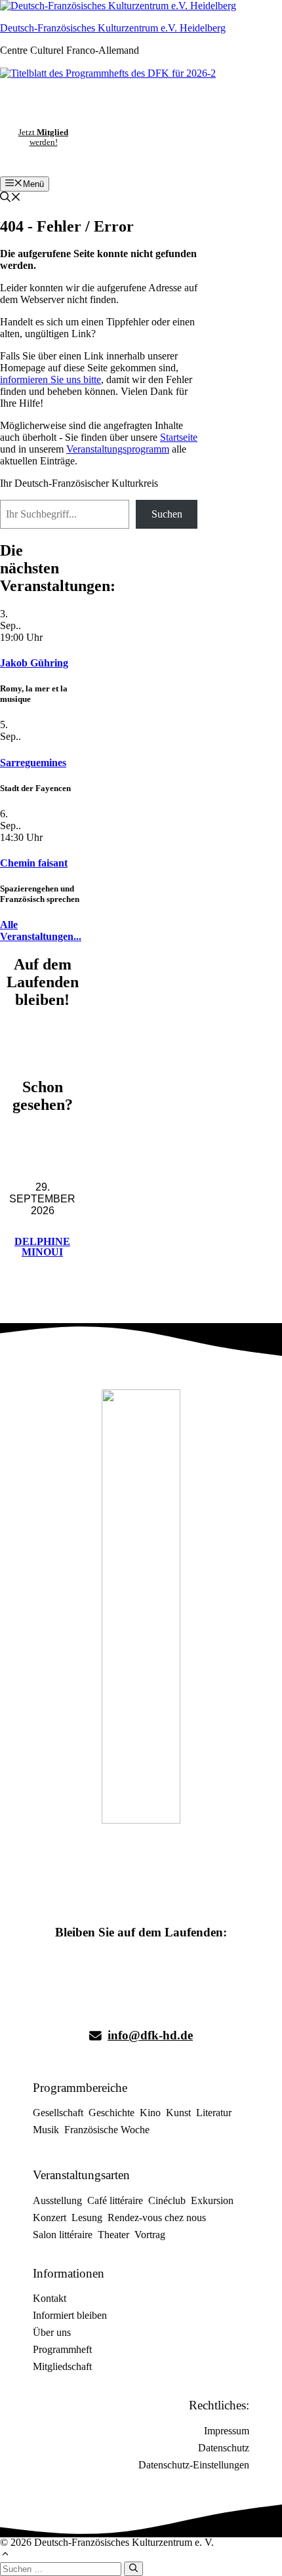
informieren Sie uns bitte (50, 379)
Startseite (179, 437)
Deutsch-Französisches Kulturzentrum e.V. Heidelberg (113, 28)
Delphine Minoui (42, 1247)
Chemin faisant (34, 863)
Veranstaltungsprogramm (118, 449)
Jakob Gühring (34, 663)
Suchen (167, 514)
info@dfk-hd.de (150, 2035)
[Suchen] (133, 2569)
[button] (10, 198)
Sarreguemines (33, 763)
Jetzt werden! (43, 137)
